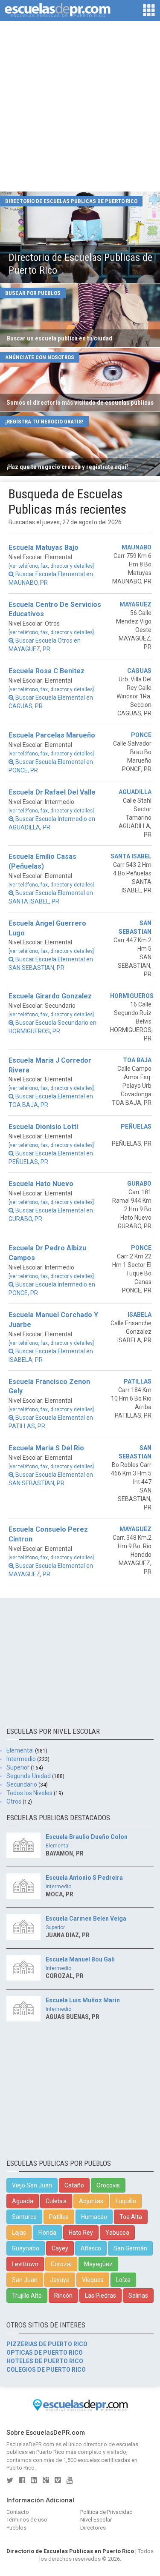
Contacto (18, 2512)
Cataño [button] (74, 2185)
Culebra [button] (56, 2201)
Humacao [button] (94, 2217)
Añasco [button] (91, 2248)
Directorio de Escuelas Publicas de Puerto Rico (71, 201)
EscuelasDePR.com (30, 2444)
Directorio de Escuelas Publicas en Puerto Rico (70, 2551)
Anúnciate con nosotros (40, 357)
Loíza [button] (123, 2280)
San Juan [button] (25, 2280)
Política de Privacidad (106, 2512)
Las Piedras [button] (100, 2296)
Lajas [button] (19, 2233)
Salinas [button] (138, 2296)
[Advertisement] (80, 107)
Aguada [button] (23, 2201)
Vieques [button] (93, 2280)
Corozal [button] (61, 2264)
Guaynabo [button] (26, 2248)
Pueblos (16, 2528)
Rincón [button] (63, 2296)
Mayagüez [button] (98, 2264)
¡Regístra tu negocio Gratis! (44, 422)
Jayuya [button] (60, 2280)
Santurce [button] (24, 2217)
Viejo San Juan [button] (32, 2185)
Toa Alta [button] (131, 2217)
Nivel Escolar (96, 2520)
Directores (93, 2528)
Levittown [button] (25, 2264)
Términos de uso (27, 2520)
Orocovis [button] (108, 2185)
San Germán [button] (130, 2248)
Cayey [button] (60, 2248)
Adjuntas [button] (91, 2201)
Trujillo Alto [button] (27, 2296)
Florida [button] (47, 2233)
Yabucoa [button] (117, 2233)
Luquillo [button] (126, 2201)
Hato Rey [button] (81, 2233)
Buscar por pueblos (33, 293)
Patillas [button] (59, 2217)
